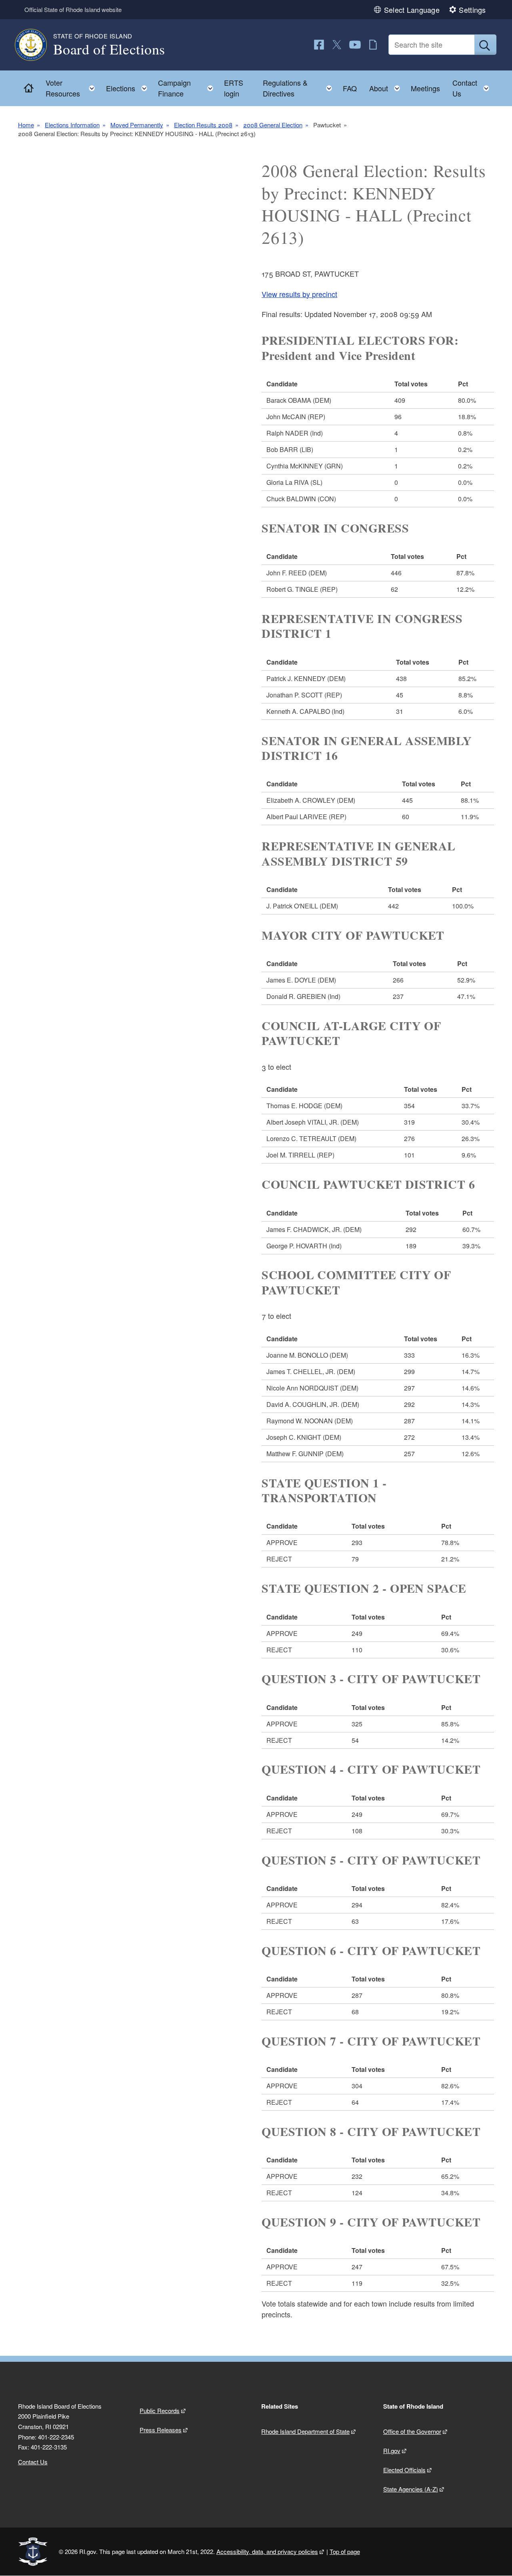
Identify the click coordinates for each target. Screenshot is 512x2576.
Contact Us (33, 2462)
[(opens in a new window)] (319, 45)
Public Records (160, 2410)
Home (26, 125)
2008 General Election (273, 125)
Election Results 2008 (203, 125)
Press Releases (161, 2430)
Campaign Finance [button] (188, 88)
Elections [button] (129, 86)
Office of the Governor (412, 2431)
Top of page (345, 2551)
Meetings (425, 88)
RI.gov (392, 2450)
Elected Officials (404, 2470)
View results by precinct (299, 294)
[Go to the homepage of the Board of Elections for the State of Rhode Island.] (36, 45)
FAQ (350, 88)
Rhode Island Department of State (305, 2431)
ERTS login (234, 88)
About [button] (387, 86)
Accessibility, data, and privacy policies (267, 2551)
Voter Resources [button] (73, 88)
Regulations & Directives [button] (300, 88)
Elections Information (72, 125)
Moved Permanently (137, 125)
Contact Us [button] (473, 88)
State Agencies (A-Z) (411, 2489)
